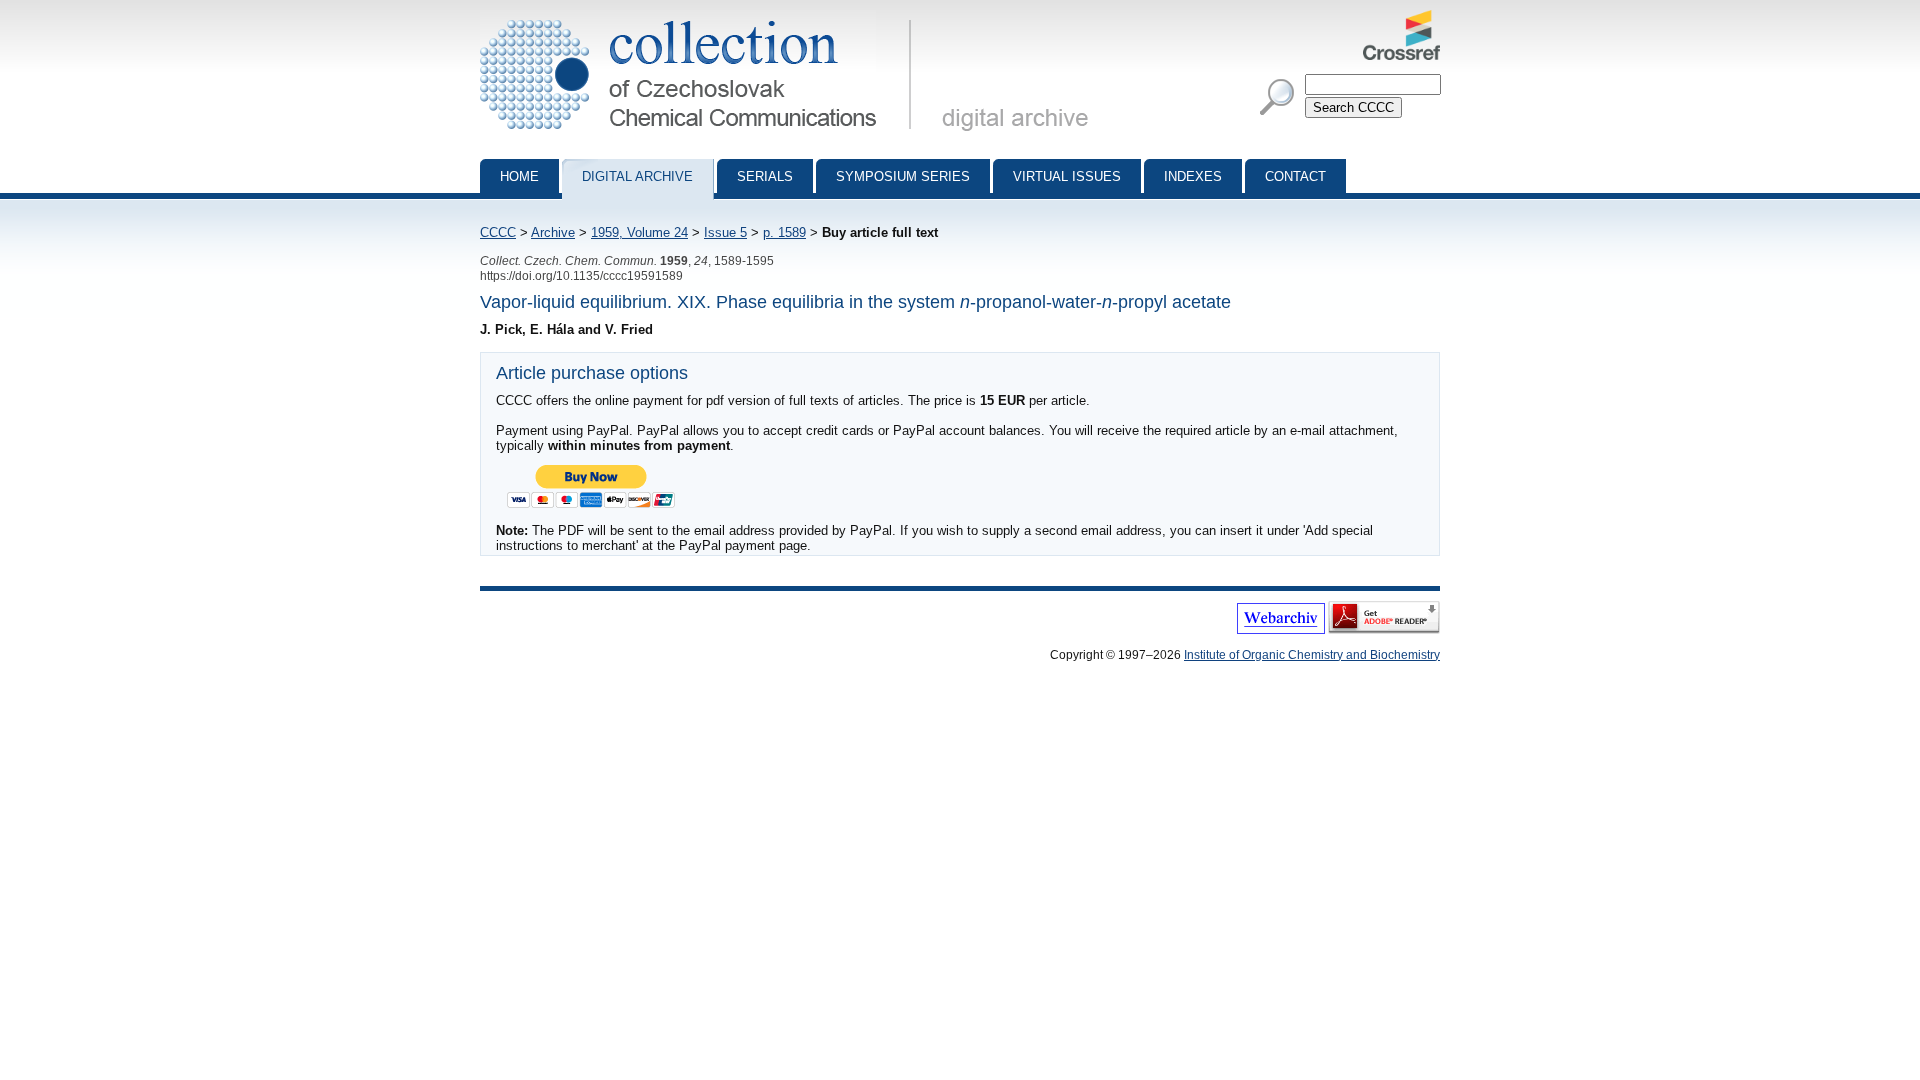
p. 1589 (784, 232)
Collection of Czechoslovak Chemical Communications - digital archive (701, 18)
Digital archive (637, 176)
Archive (553, 232)
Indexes (1193, 176)
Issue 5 (725, 232)
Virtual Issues (1067, 176)
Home (519, 176)
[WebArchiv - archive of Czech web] (1281, 630)
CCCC (498, 232)
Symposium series (903, 176)
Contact (1295, 176)
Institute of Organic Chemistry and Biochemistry (1312, 655)
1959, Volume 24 (639, 232)
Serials (765, 176)
